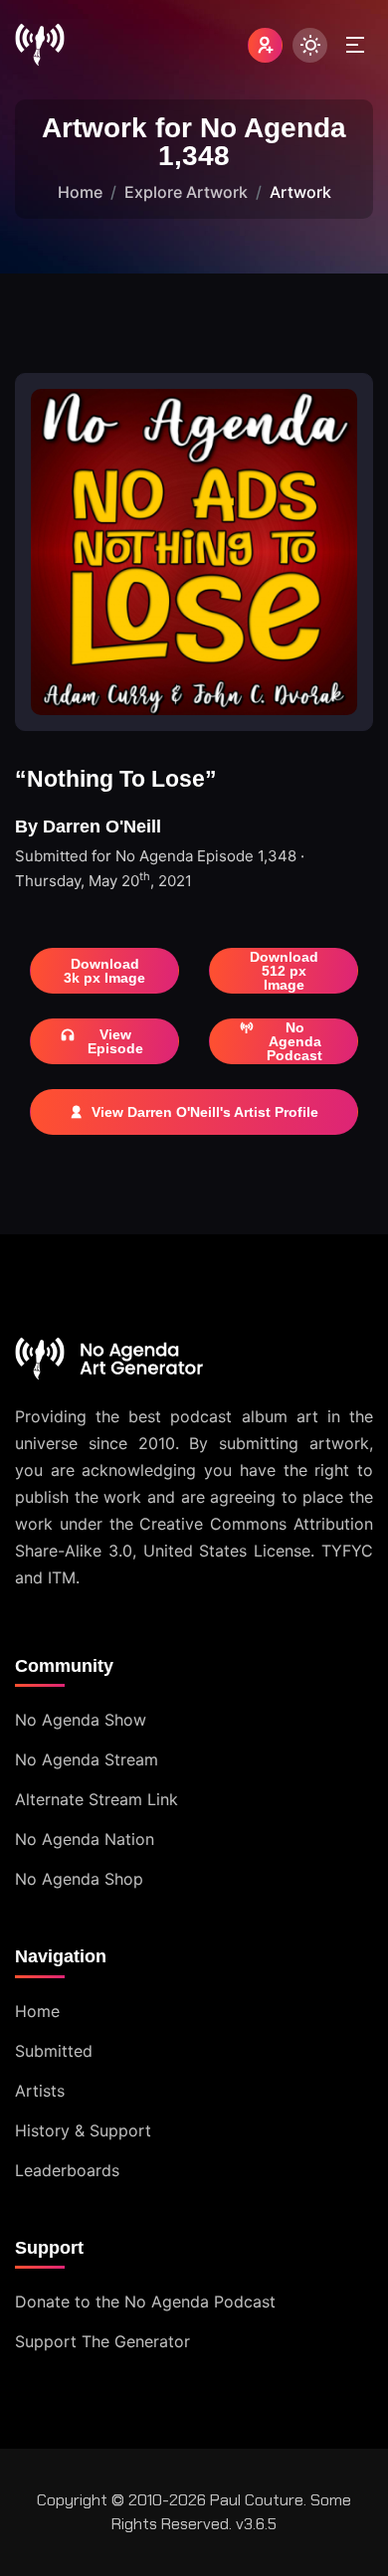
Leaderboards (67, 2170)
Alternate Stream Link (97, 1799)
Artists (40, 2091)
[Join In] (265, 45)
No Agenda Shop (79, 1879)
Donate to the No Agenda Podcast (145, 2301)
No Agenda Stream (87, 1759)
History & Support (83, 2130)
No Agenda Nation (85, 1839)
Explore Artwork (186, 192)
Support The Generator (102, 2341)
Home (80, 192)
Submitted (54, 2051)
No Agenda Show (81, 1720)
